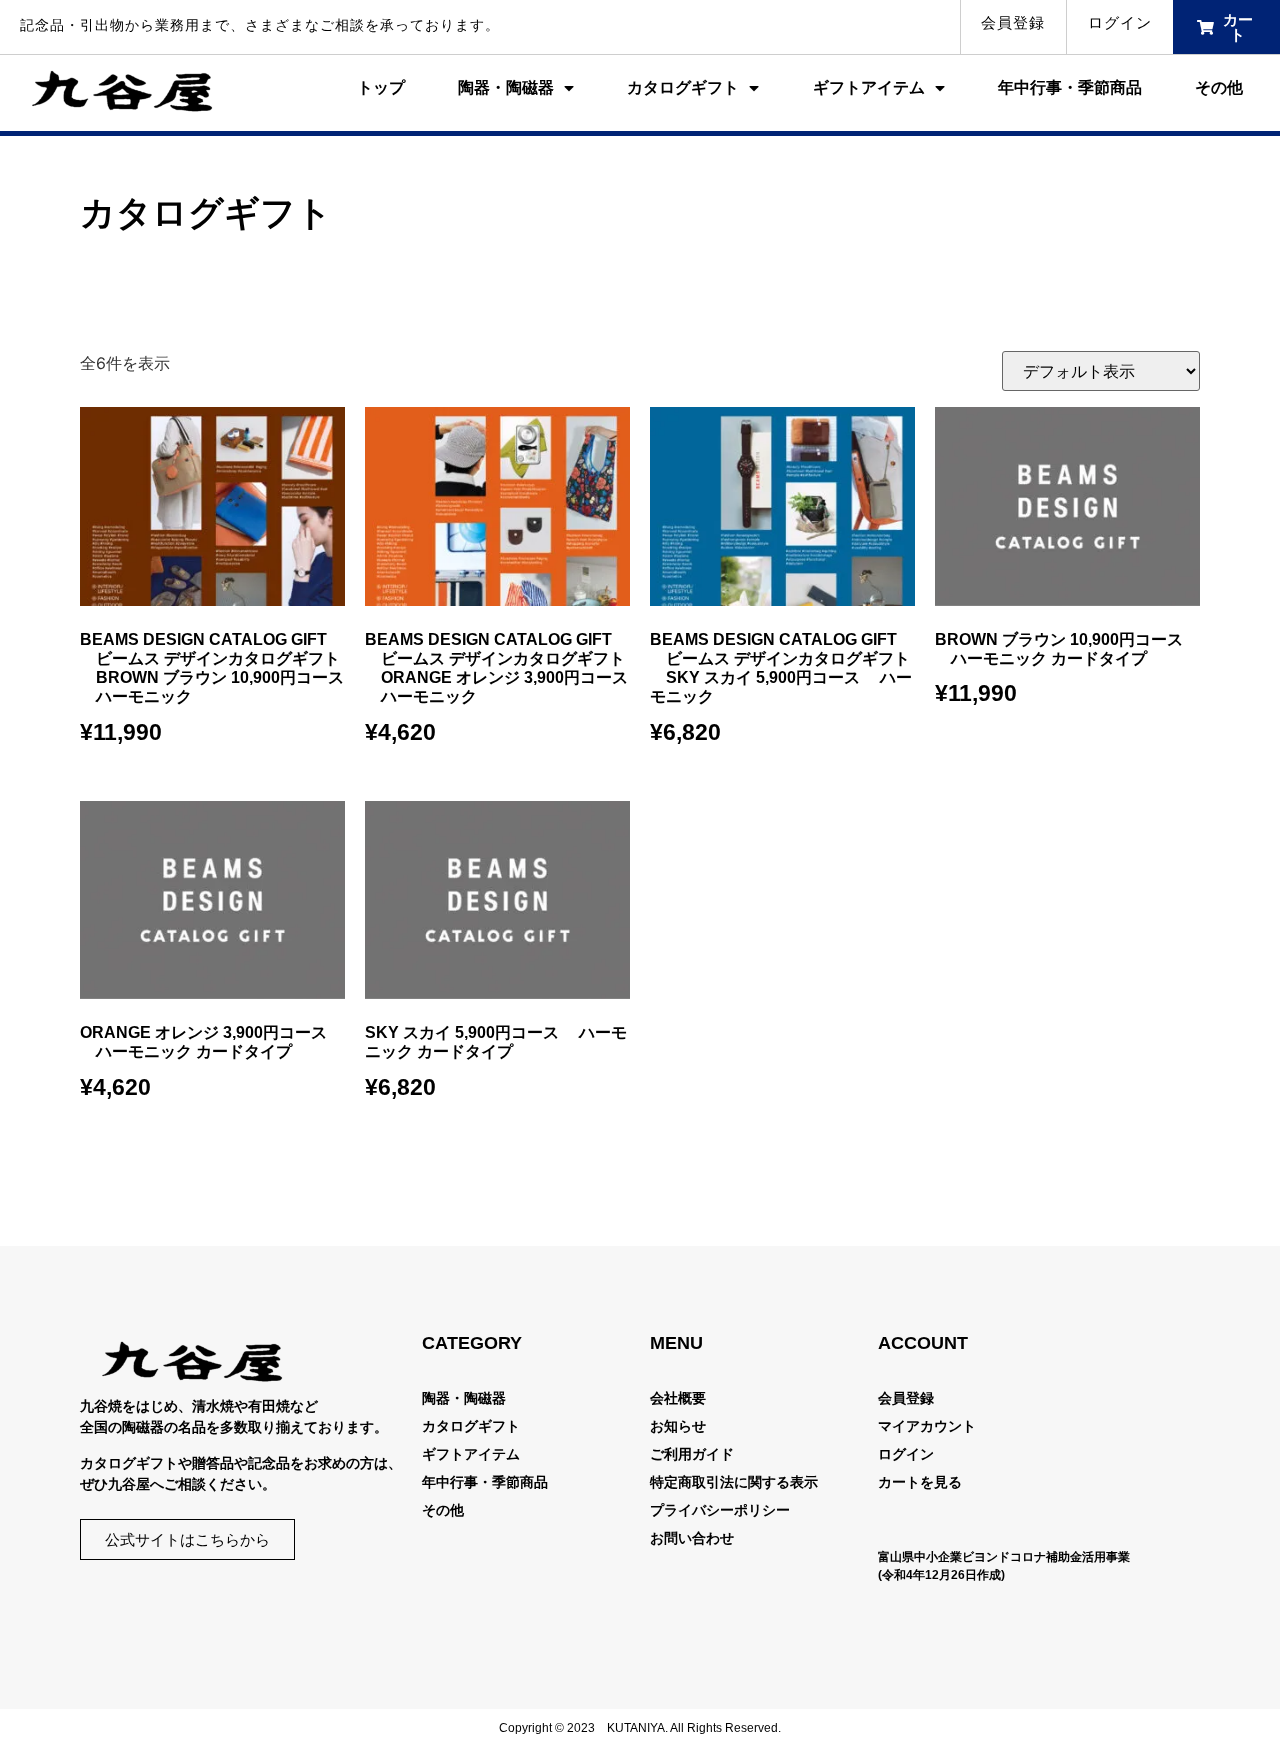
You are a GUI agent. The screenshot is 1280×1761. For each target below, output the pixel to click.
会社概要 (678, 1398)
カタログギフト (683, 87)
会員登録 (1013, 22)
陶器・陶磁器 (506, 87)
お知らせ (678, 1426)
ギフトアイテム (869, 87)
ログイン (1120, 22)
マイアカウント (927, 1426)
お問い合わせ (692, 1538)
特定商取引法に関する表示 (734, 1482)
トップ (381, 87)
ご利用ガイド (692, 1454)
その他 (1219, 87)
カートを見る (920, 1482)
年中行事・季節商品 (1070, 87)
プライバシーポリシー (720, 1510)
